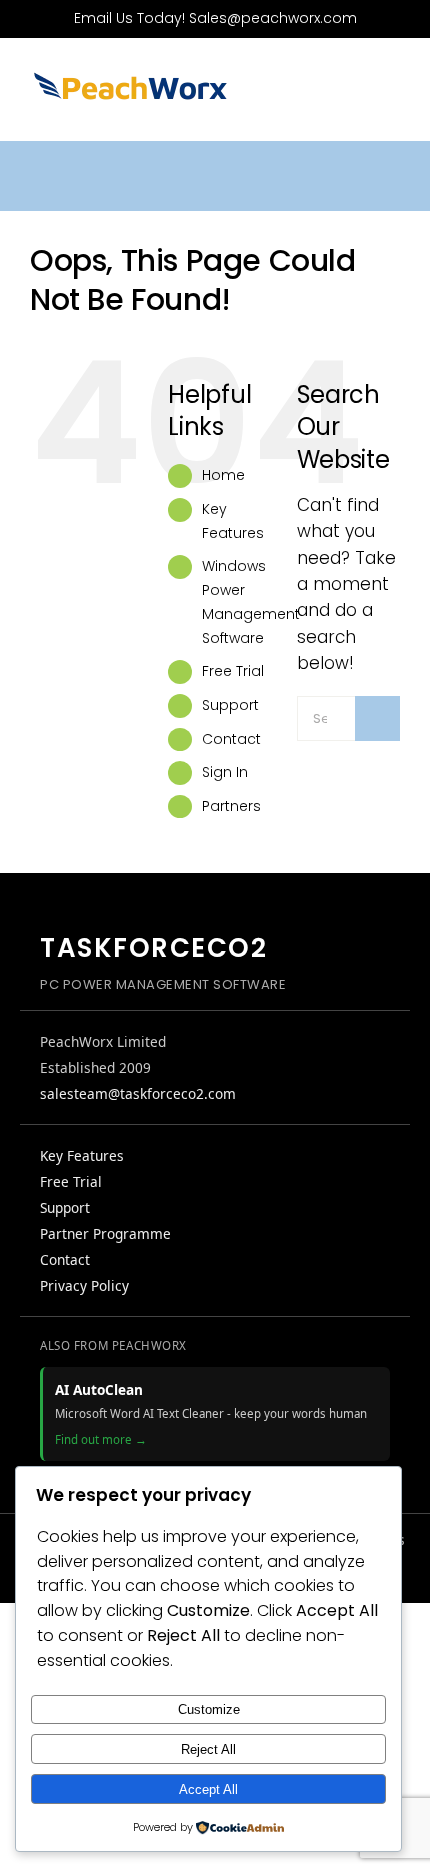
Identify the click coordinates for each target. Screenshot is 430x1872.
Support (230, 705)
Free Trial (233, 671)
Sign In (225, 772)
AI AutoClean (99, 1389)
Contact (231, 739)
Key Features (82, 1155)
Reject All (208, 1749)
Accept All (208, 1789)
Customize (209, 1709)
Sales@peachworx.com (273, 18)
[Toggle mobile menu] (392, 95)
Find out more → (101, 1439)
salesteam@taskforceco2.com (138, 1093)
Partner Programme (105, 1233)
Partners (231, 806)
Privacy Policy (84, 1285)
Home (223, 475)
